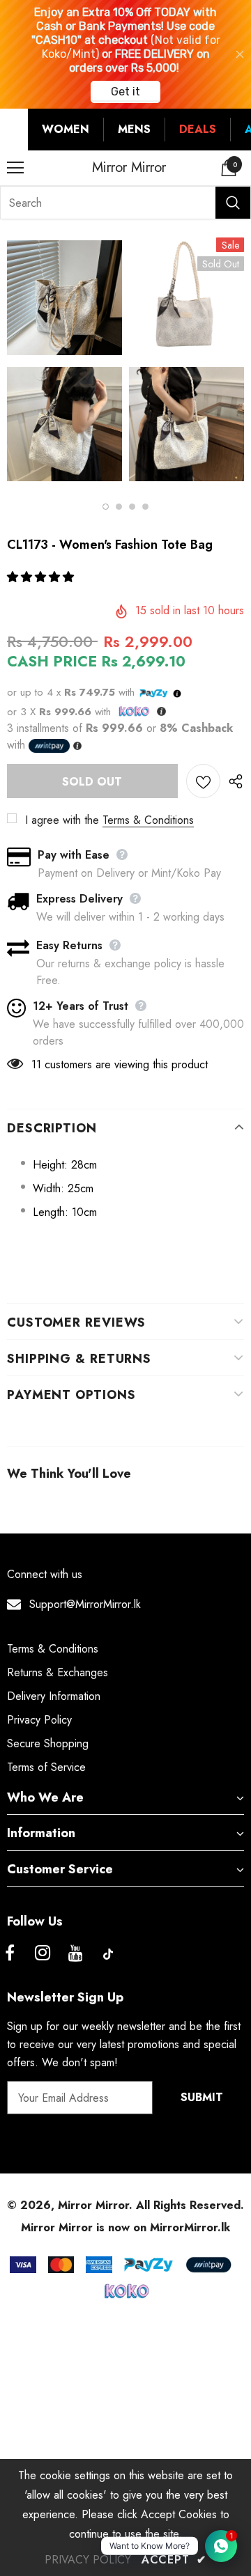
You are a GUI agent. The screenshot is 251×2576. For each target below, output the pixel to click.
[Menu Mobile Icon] (15, 168)
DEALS (198, 129)
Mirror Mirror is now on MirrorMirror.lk (125, 2227)
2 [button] (119, 507)
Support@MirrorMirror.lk (85, 1604)
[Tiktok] (108, 1954)
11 (36, 1064)
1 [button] (106, 507)
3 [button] (132, 507)
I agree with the (62, 820)
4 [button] (145, 507)
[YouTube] (75, 1954)
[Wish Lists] (203, 781)
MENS (134, 129)
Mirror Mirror (129, 168)
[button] (42, 577)
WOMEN (66, 129)
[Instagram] (43, 1954)
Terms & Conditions (148, 820)
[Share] (232, 781)
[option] (64, 363)
